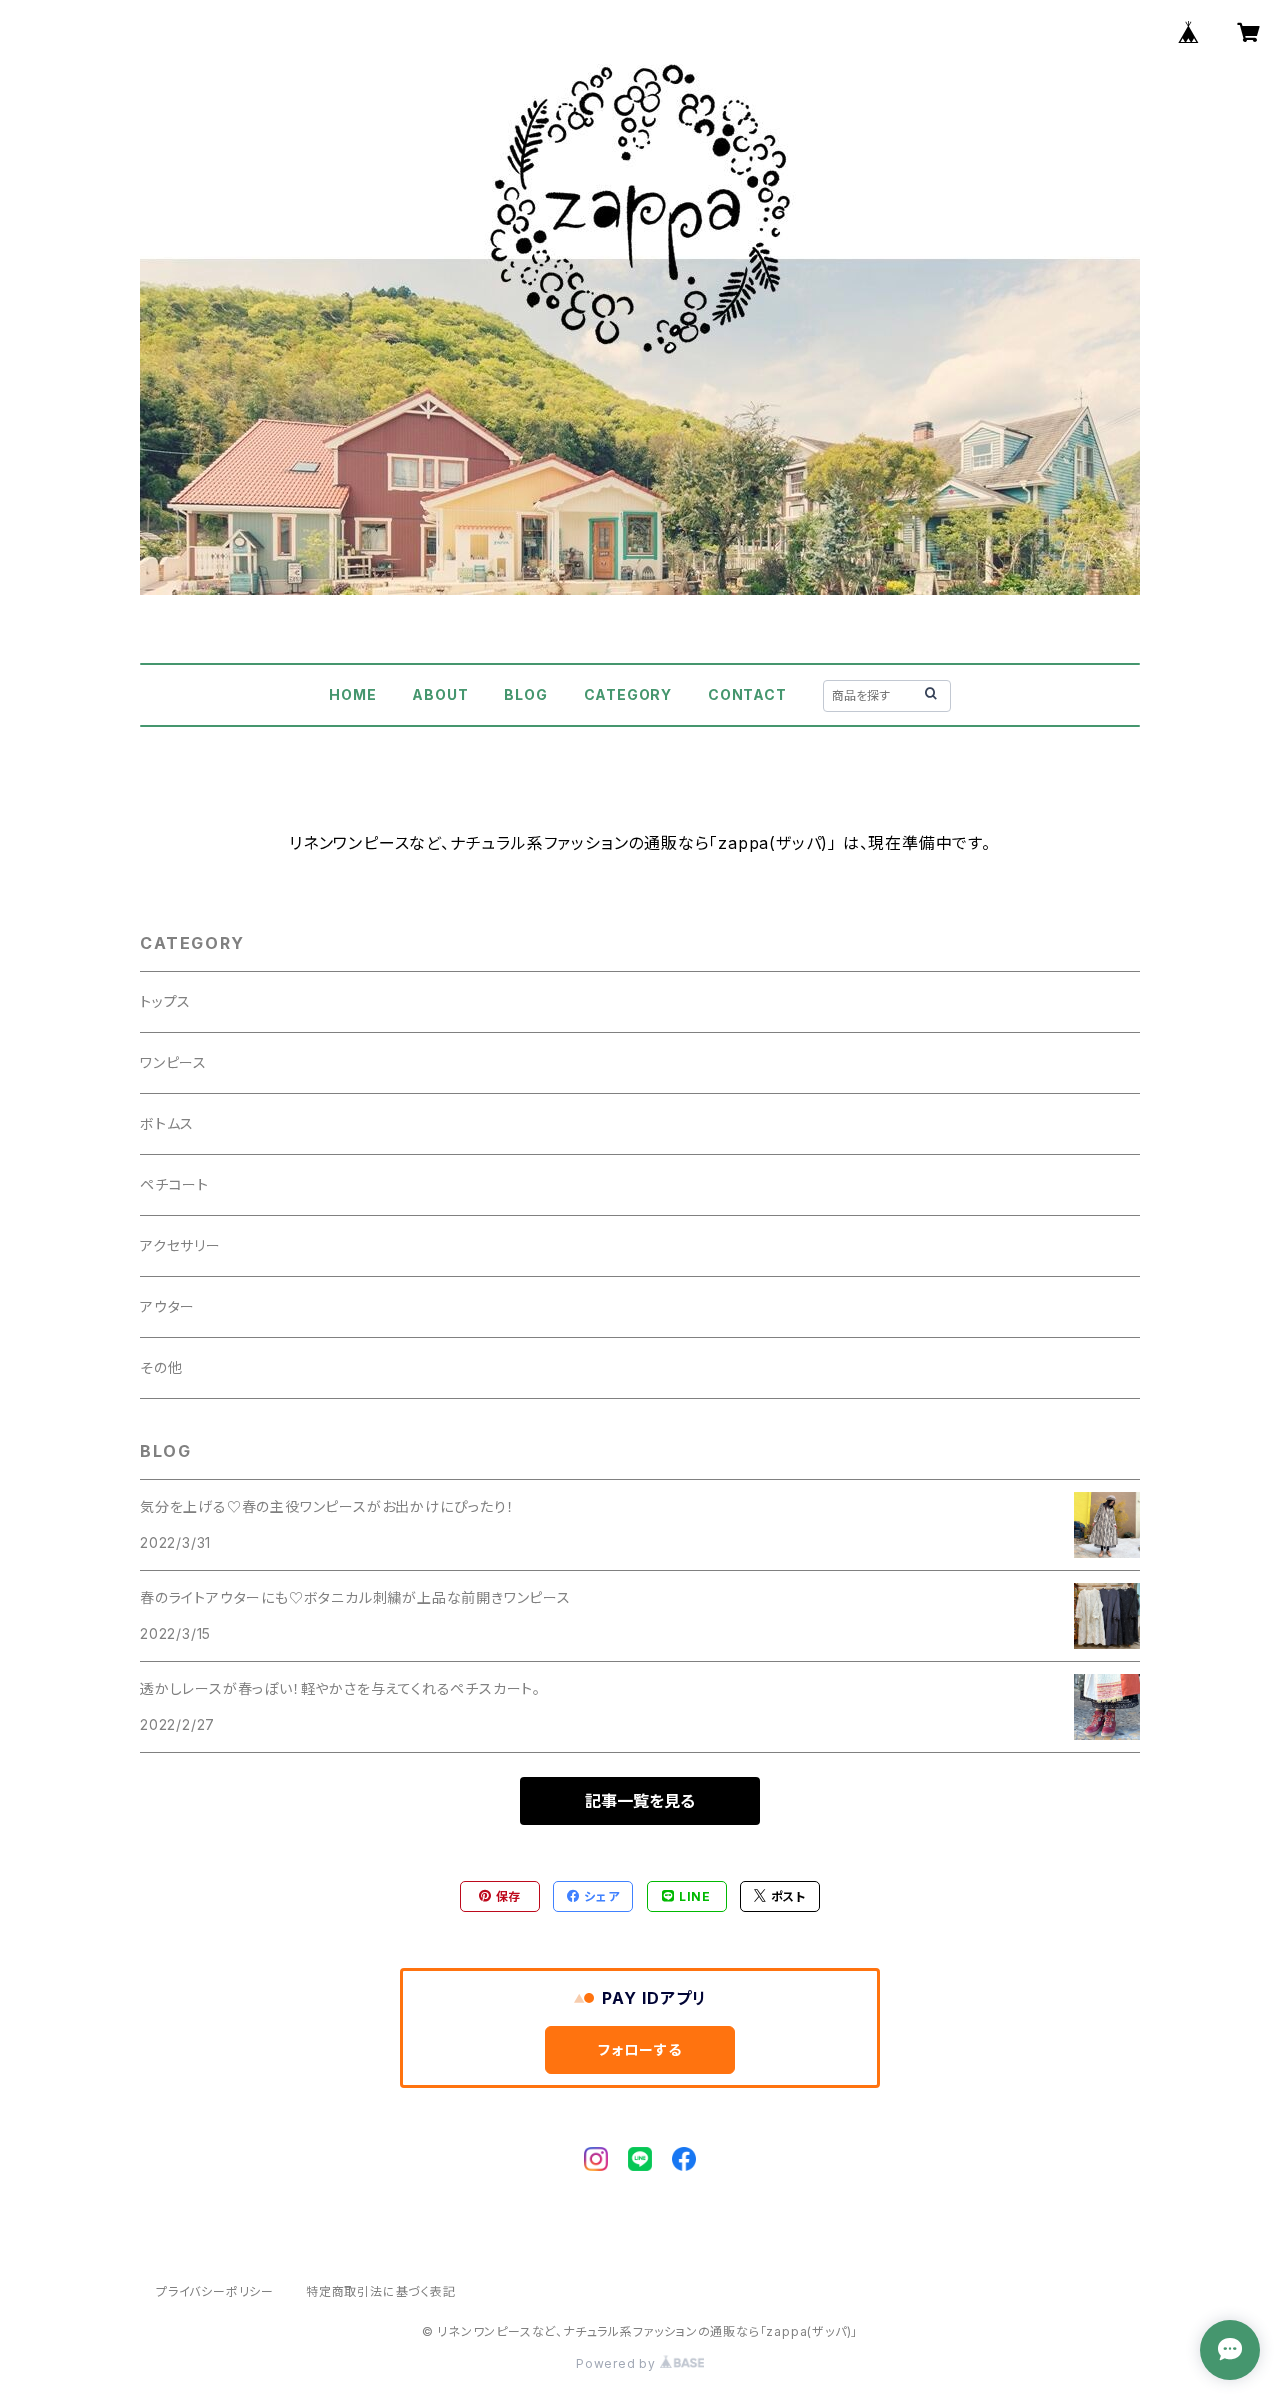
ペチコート (174, 1184)
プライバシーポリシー (215, 2291)
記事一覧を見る (640, 1801)
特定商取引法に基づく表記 (381, 2291)
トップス (165, 1001)
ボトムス (167, 1123)
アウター (167, 1306)
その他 (161, 1367)
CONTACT (747, 694)
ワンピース (173, 1062)
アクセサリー (180, 1245)
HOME (352, 694)
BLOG (525, 694)
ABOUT (440, 694)
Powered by (618, 2363)
